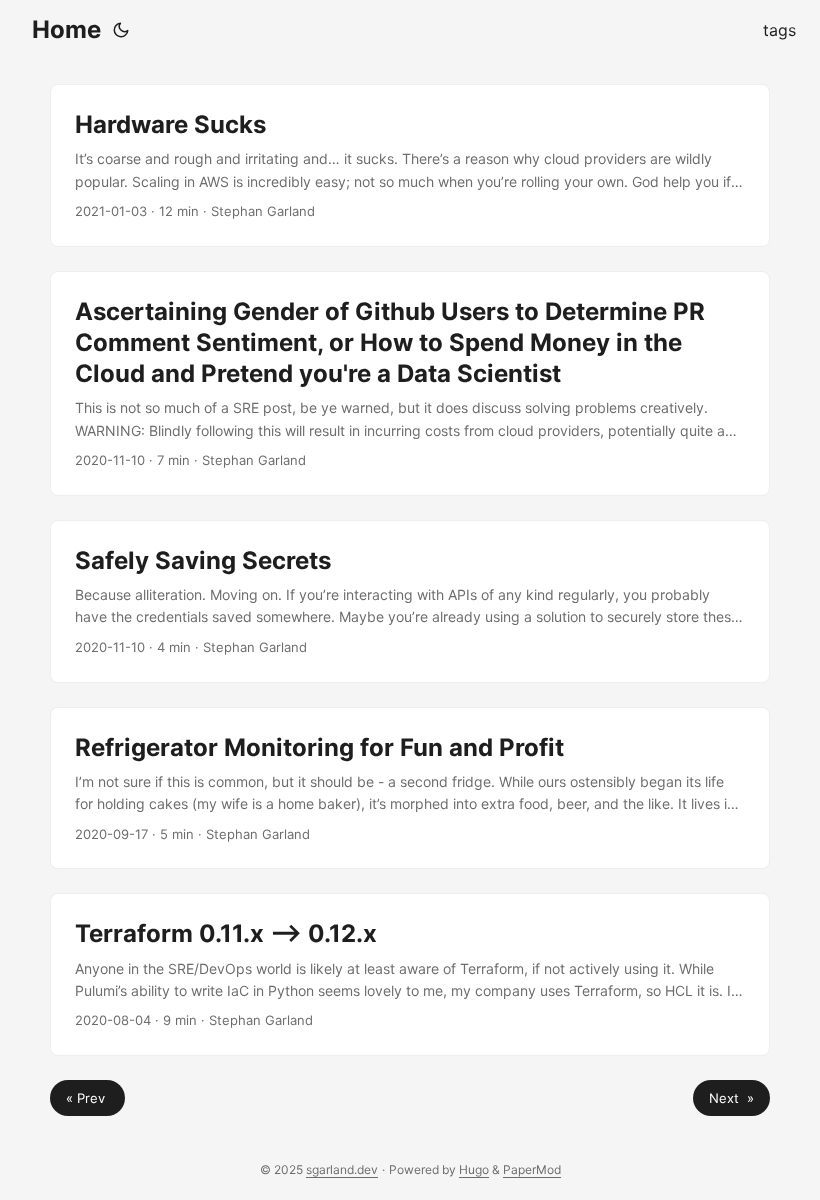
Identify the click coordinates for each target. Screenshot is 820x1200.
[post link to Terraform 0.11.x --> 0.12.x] (410, 974)
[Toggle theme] (121, 30)
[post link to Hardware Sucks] (410, 165)
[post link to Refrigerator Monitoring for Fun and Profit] (410, 788)
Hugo (474, 1169)
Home (66, 29)
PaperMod (532, 1169)
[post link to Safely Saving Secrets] (410, 601)
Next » (731, 1098)
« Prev (87, 1098)
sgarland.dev (342, 1169)
